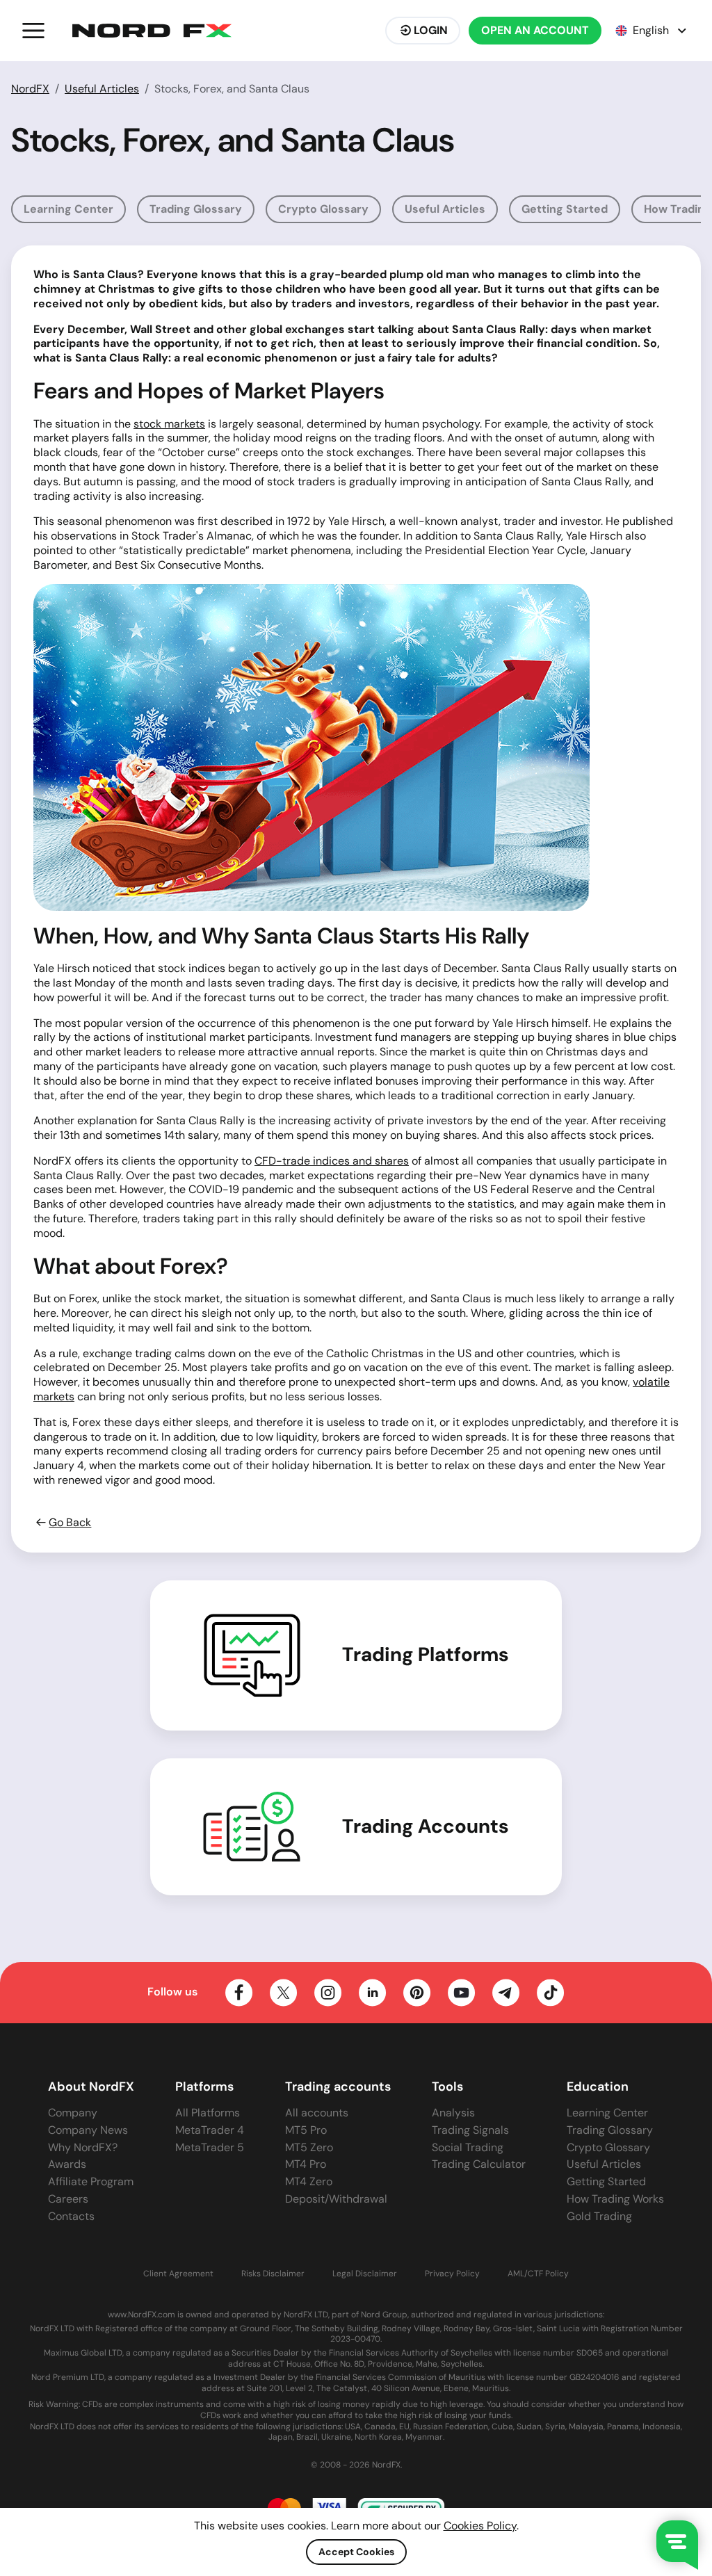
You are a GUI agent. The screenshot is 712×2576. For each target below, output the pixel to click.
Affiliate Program (91, 2181)
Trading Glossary (196, 209)
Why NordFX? (83, 2147)
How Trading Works (615, 2199)
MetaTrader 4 (210, 2130)
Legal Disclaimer (365, 2274)
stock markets (169, 424)
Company (73, 2113)
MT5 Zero (309, 2147)
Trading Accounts (426, 1826)
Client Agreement (178, 2274)
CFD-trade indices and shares (332, 1161)
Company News (88, 2130)
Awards (67, 2164)
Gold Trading (599, 2216)
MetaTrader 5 (210, 2147)
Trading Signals (470, 2130)
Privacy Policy (452, 2274)
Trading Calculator (479, 2164)
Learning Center (68, 209)
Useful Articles (102, 89)
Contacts (71, 2216)
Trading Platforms (426, 1655)
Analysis (453, 2113)
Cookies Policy (480, 2526)
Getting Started (565, 209)
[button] (33, 31)
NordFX (30, 89)
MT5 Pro (306, 2130)
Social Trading (468, 2147)
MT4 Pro (306, 2164)
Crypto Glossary (323, 209)
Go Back (70, 1523)
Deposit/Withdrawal (336, 2199)
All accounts (317, 2113)
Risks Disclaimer (273, 2274)
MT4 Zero (309, 2181)
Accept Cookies (356, 2552)
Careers (68, 2199)
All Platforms (208, 2113)
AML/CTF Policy (538, 2274)
